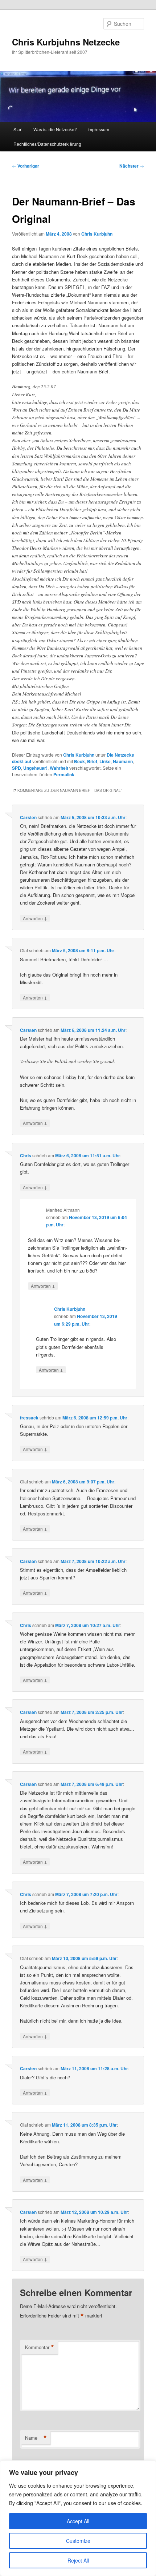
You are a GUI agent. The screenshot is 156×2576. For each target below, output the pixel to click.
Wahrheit (59, 768)
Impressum (98, 129)
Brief (92, 761)
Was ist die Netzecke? (55, 129)
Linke (105, 761)
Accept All (78, 2521)
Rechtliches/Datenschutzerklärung (47, 144)
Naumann (123, 761)
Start (18, 129)
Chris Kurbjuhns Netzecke (66, 42)
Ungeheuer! (35, 768)
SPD (17, 768)
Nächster (132, 166)
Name (36, 2438)
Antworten (35, 918)
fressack (29, 1418)
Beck (79, 761)
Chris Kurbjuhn (97, 234)
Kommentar (40, 2347)
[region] (78, 2518)
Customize (78, 2541)
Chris (26, 1155)
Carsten (28, 817)
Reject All (78, 2560)
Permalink (64, 774)
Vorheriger (26, 166)
